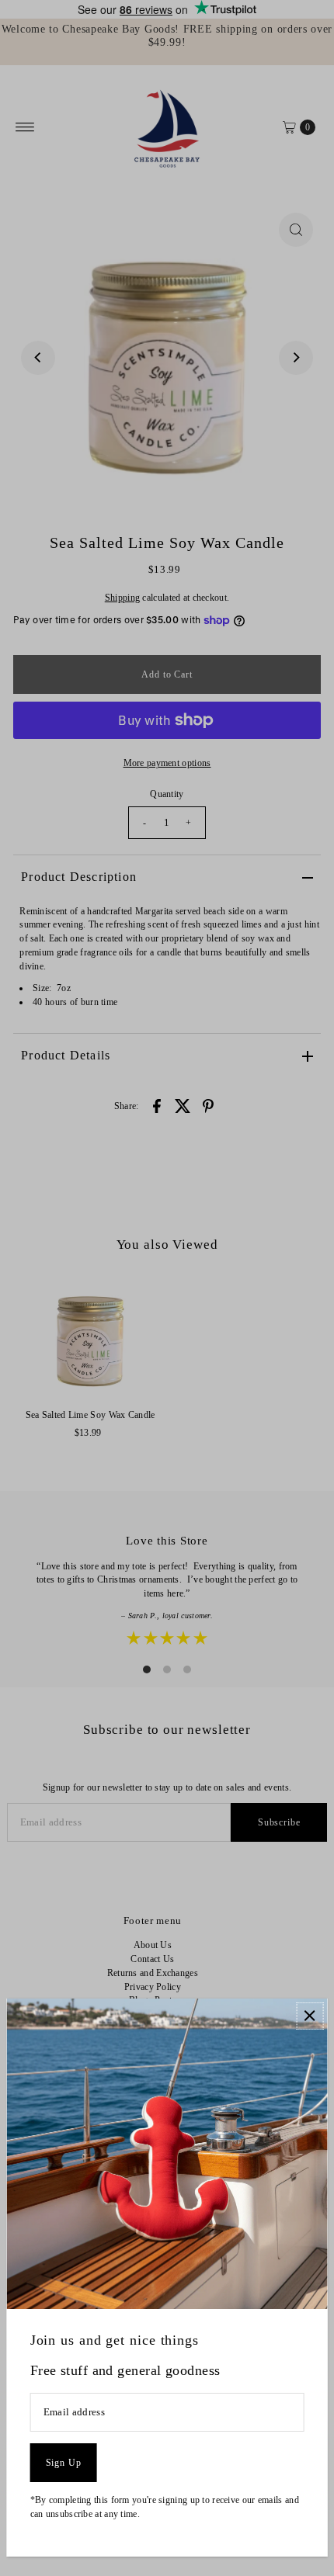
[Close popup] (310, 2016)
